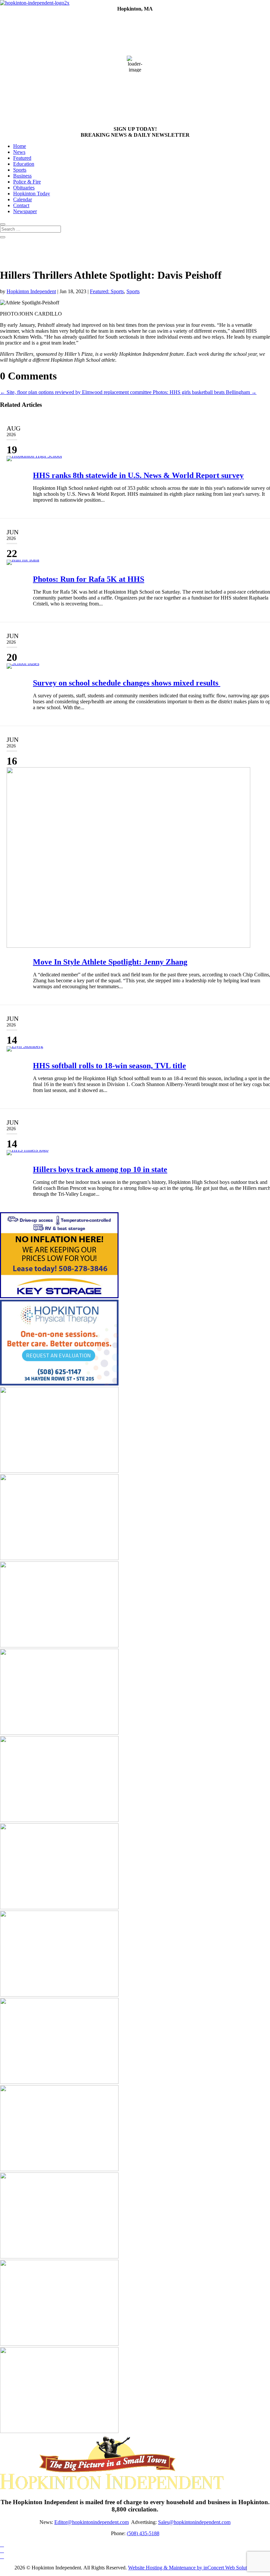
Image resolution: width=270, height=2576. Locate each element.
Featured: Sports (107, 291)
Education (24, 164)
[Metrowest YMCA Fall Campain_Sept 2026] (59, 1995)
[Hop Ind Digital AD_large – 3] (59, 1471)
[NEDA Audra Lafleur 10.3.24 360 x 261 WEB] (59, 2257)
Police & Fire (27, 182)
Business (22, 176)
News (19, 152)
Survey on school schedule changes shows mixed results (127, 683)
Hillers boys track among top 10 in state (100, 1169)
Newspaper (25, 211)
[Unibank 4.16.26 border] (59, 2344)
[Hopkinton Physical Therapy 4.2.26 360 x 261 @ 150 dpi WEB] (59, 1384)
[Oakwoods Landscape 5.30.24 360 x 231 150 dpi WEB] (59, 1733)
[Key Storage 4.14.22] (59, 1296)
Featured (22, 158)
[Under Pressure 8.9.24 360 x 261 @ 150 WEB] (59, 2431)
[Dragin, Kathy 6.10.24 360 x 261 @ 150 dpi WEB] (59, 1907)
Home (20, 146)
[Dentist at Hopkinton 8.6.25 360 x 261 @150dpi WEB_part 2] (59, 2169)
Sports (20, 170)
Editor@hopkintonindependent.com (92, 2522)
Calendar (23, 199)
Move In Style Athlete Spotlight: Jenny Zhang (110, 962)
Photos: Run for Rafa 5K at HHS (89, 579)
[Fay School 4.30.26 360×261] (59, 1646)
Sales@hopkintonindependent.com (194, 2522)
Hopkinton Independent (31, 291)
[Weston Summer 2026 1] (59, 1820)
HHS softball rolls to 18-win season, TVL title (109, 1066)
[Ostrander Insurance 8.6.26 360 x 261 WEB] (59, 2082)
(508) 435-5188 (143, 2533)
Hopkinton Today (32, 194)
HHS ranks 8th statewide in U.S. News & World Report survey (138, 475)
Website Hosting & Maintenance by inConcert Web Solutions (192, 2568)
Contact (21, 205)
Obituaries (24, 188)
